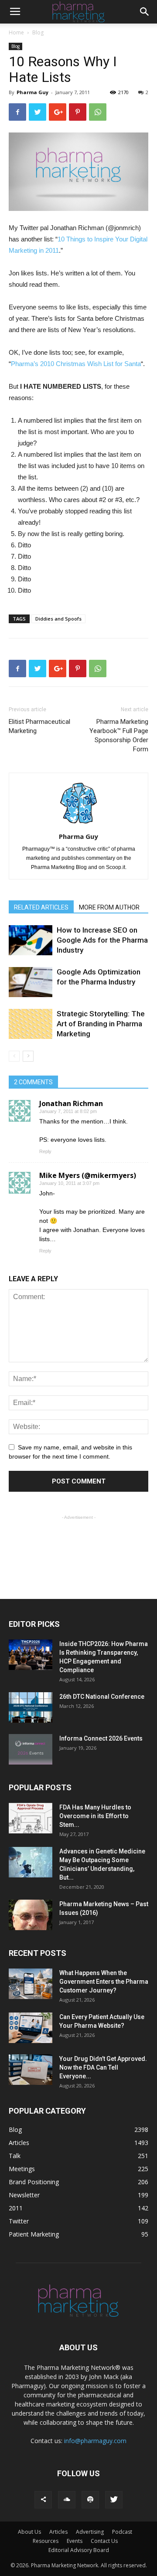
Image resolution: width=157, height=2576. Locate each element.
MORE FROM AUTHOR (109, 907)
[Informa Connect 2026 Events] (31, 1749)
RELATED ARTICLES (41, 907)
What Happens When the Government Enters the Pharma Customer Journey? (104, 1982)
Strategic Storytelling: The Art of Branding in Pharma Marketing (101, 1024)
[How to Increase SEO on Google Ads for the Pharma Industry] (31, 940)
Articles (58, 2532)
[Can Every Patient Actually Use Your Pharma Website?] (31, 2028)
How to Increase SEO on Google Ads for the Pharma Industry (102, 940)
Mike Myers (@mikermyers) (88, 1175)
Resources (46, 2541)
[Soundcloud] (67, 2500)
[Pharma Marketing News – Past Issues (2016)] (31, 1915)
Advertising (90, 2532)
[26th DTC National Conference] (31, 1707)
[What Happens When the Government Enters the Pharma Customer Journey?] (31, 1984)
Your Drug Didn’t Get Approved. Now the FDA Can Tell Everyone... (103, 2067)
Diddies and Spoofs (58, 619)
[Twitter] (114, 2500)
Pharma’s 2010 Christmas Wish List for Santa (76, 364)
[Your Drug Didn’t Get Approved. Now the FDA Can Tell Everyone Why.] (31, 2070)
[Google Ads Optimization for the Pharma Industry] (31, 982)
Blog (38, 32)
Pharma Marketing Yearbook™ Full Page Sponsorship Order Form (119, 735)
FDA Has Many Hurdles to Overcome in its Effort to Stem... (95, 1816)
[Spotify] (90, 2500)
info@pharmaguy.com (95, 2441)
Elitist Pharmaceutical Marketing (39, 726)
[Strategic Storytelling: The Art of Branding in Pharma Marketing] (31, 1024)
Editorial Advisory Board (79, 2550)
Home (16, 32)
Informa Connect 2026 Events (101, 1738)
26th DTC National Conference (102, 1697)
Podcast (122, 2532)
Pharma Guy (32, 92)
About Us (29, 2532)
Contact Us (104, 2541)
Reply (45, 1151)
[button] (145, 12)
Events (75, 2541)
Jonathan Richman (71, 1103)
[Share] (43, 2500)
